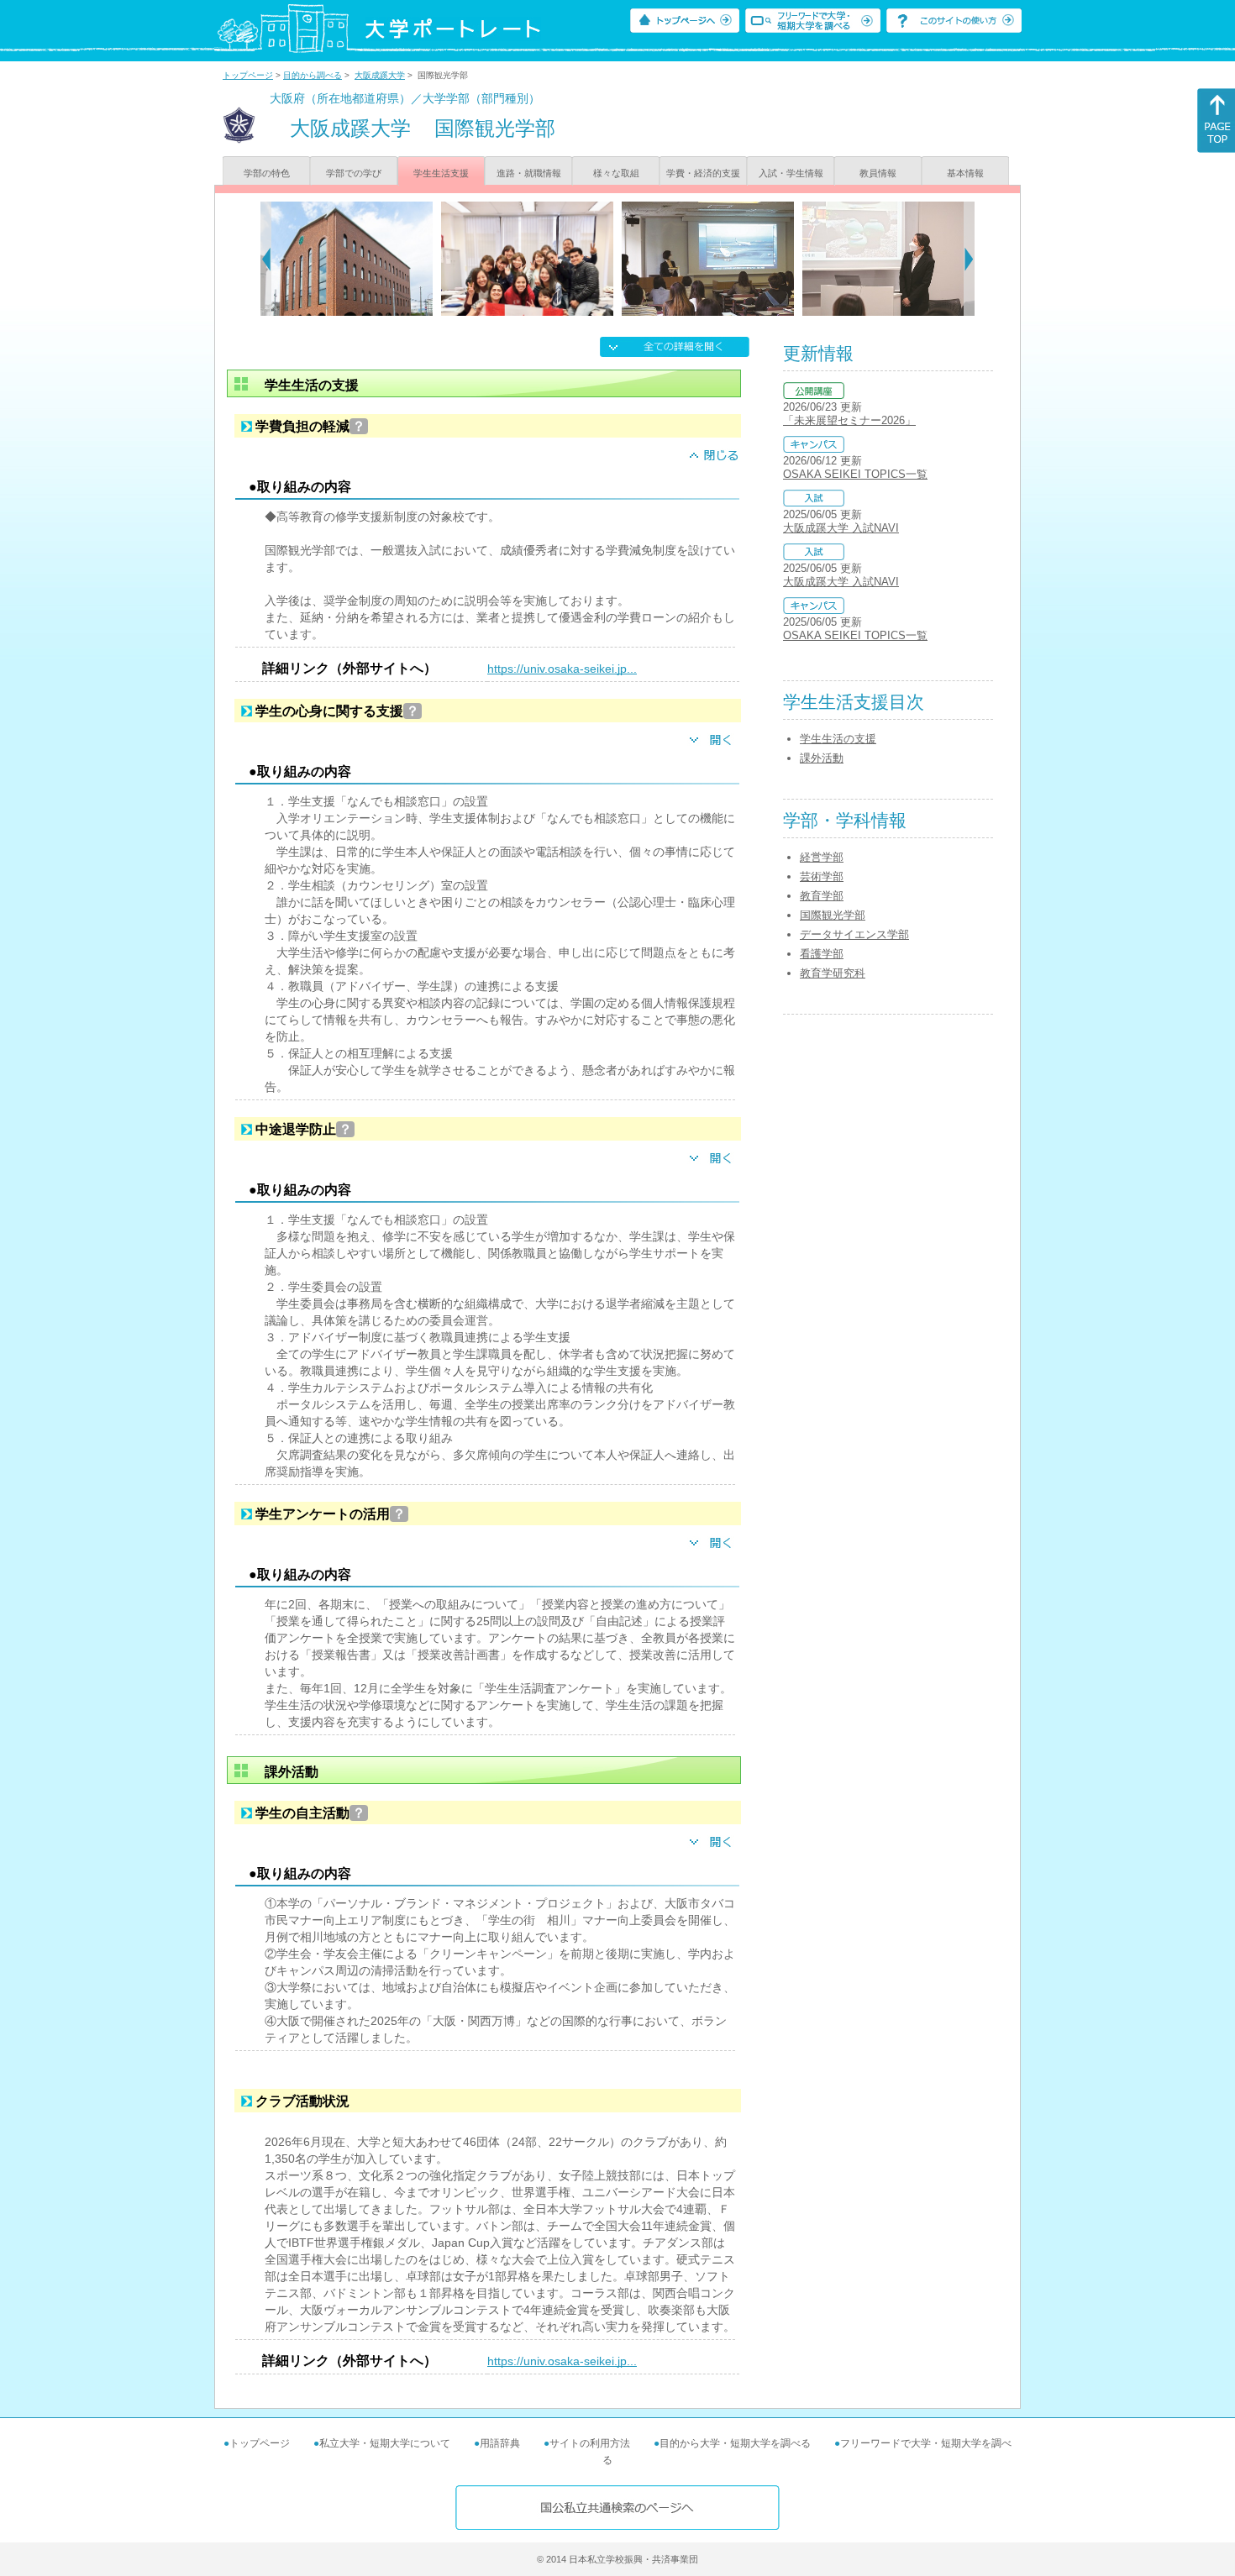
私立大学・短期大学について (385, 2443)
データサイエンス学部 (854, 934)
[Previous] (266, 259)
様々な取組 (616, 173)
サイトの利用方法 (590, 2443)
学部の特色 (267, 173)
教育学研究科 (833, 973)
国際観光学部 (833, 915)
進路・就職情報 (529, 173)
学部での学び (354, 173)
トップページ (248, 75)
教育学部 (822, 896)
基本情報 (965, 173)
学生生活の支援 (838, 739)
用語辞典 (500, 2443)
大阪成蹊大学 (380, 75)
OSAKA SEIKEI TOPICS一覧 (855, 474)
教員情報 (878, 173)
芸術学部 (822, 876)
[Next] (969, 259)
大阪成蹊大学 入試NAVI (841, 528)
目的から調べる (313, 75)
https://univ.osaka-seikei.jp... (562, 669)
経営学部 (822, 857)
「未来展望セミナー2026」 (849, 420)
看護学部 (822, 954)
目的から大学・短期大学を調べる (735, 2443)
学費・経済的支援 (703, 173)
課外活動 (822, 758)
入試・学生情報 (791, 173)
